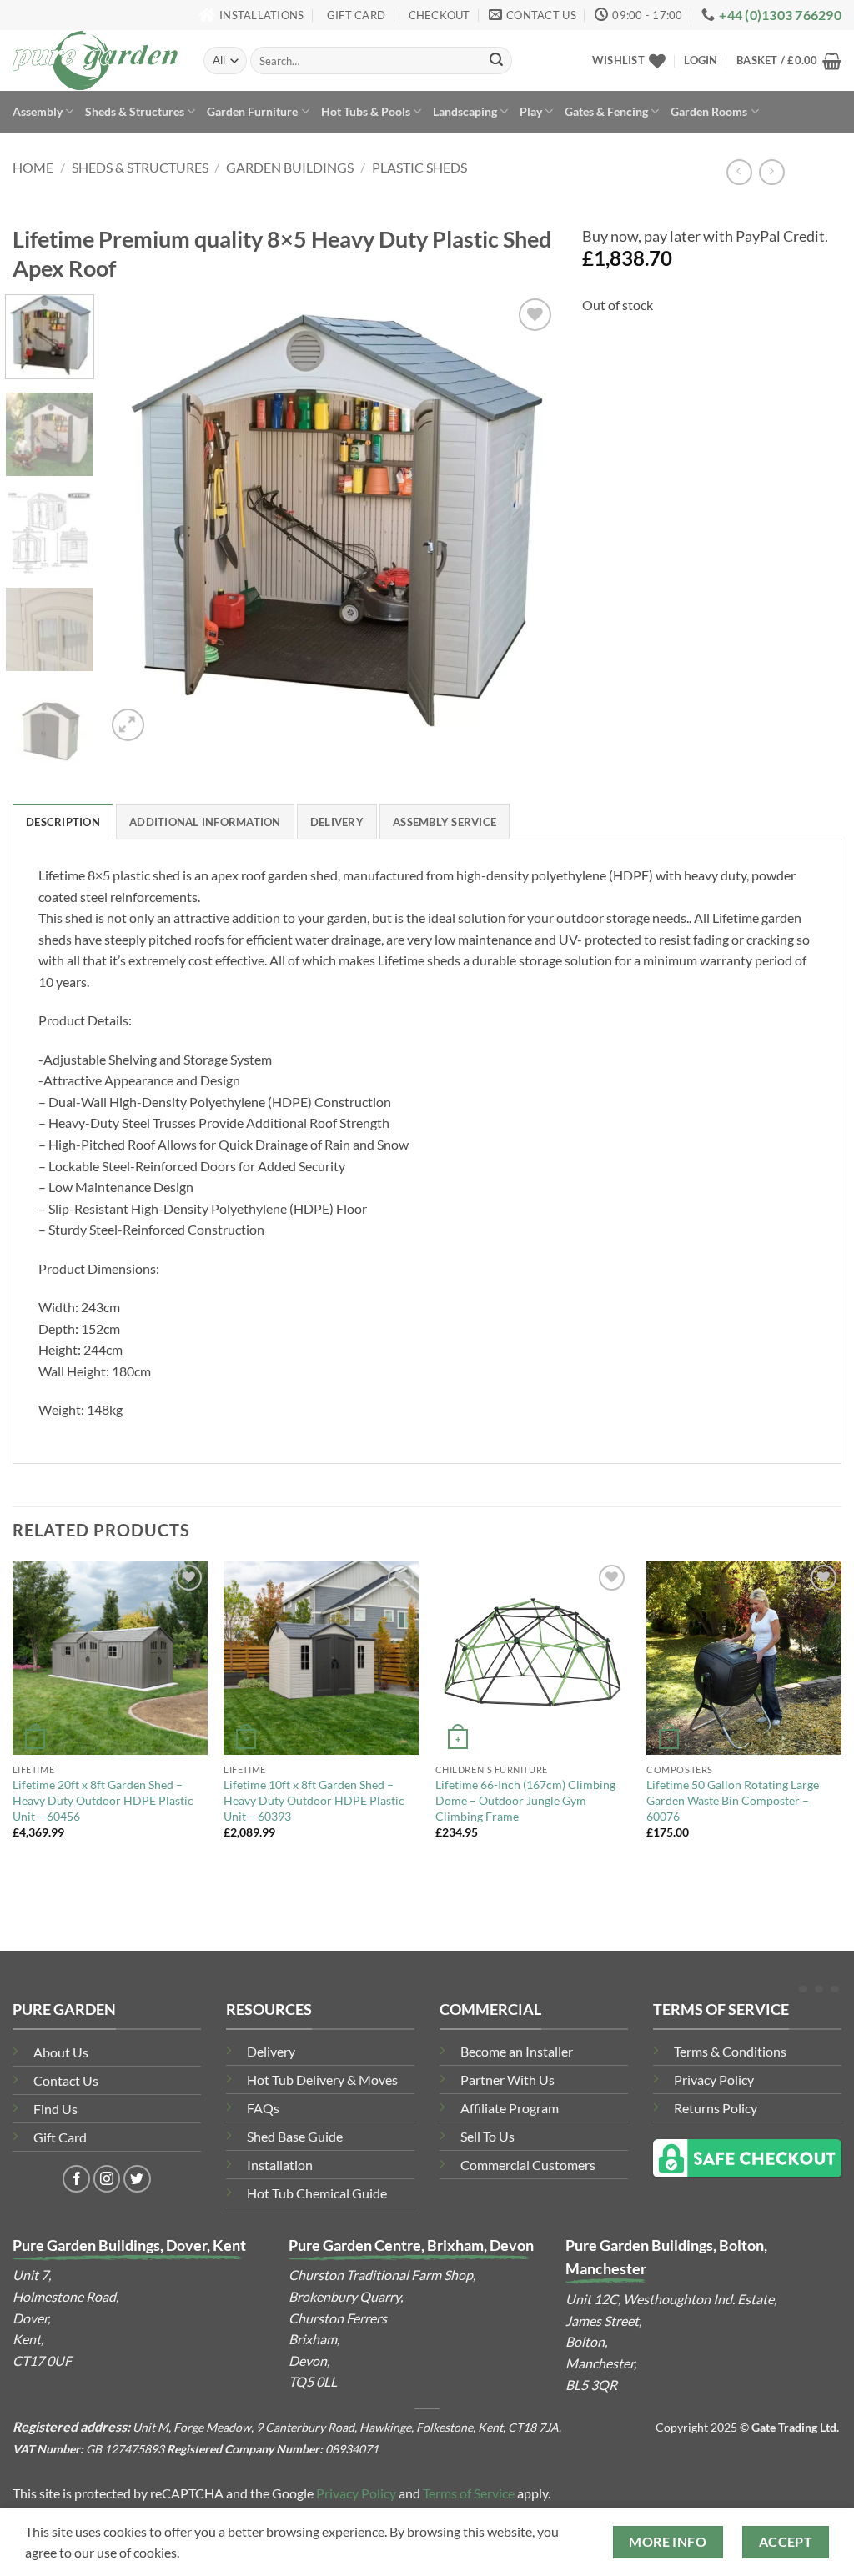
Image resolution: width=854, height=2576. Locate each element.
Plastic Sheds (419, 167)
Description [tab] (63, 822)
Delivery (271, 2051)
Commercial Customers (528, 2165)
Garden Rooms (709, 111)
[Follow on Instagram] (107, 2179)
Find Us (55, 2109)
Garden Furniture (252, 111)
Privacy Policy (714, 2080)
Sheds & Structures (135, 111)
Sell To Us (487, 2136)
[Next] (527, 520)
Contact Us (66, 2080)
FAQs (263, 2108)
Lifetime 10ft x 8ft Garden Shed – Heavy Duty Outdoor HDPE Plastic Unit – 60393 (314, 1800)
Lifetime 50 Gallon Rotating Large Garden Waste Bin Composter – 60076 (733, 1800)
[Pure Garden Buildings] (95, 60)
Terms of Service (469, 2493)
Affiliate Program (510, 2108)
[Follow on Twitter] (137, 2179)
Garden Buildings (290, 167)
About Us (61, 2052)
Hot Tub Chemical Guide (317, 2193)
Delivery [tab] (337, 822)
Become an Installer (517, 2051)
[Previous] (136, 520)
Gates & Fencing (606, 111)
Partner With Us (507, 2080)
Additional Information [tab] (205, 822)
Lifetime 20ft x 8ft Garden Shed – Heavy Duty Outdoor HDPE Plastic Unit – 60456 (103, 1800)
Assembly (38, 111)
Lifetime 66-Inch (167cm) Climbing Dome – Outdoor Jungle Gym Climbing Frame (525, 1800)
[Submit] (496, 61)
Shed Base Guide (295, 2136)
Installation (280, 2165)
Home (33, 167)
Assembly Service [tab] (445, 822)
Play (531, 111)
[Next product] (739, 172)
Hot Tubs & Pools (366, 111)
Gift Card (60, 2137)
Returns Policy (716, 2108)
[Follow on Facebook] (76, 2179)
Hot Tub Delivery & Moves (322, 2080)
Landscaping (465, 111)
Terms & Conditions (730, 2051)
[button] (701, 60)
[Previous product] (772, 172)
